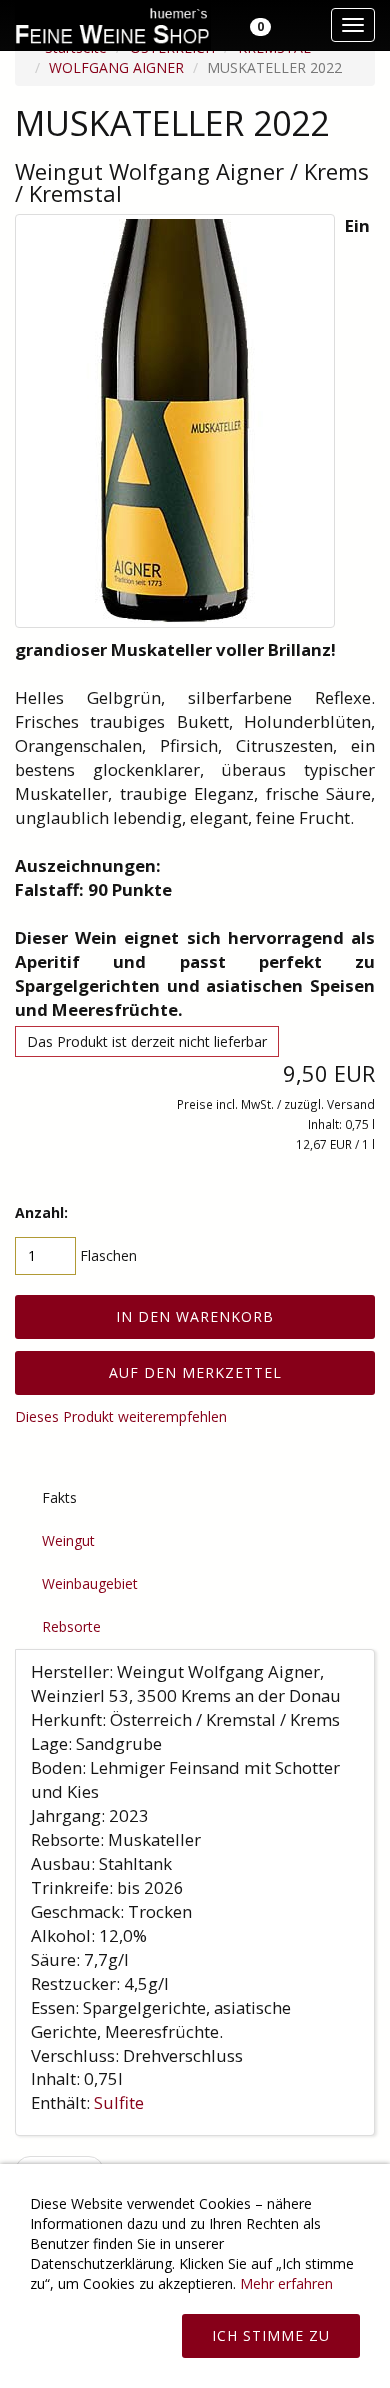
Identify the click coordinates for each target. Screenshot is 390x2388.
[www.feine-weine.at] (110, 25)
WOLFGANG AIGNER (116, 67)
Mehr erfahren (286, 2283)
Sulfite (121, 2102)
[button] (248, 25)
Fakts (59, 1497)
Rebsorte (71, 1626)
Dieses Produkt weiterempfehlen (121, 1416)
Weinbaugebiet (90, 1583)
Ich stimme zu (271, 2335)
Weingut (68, 1540)
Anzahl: (41, 1212)
